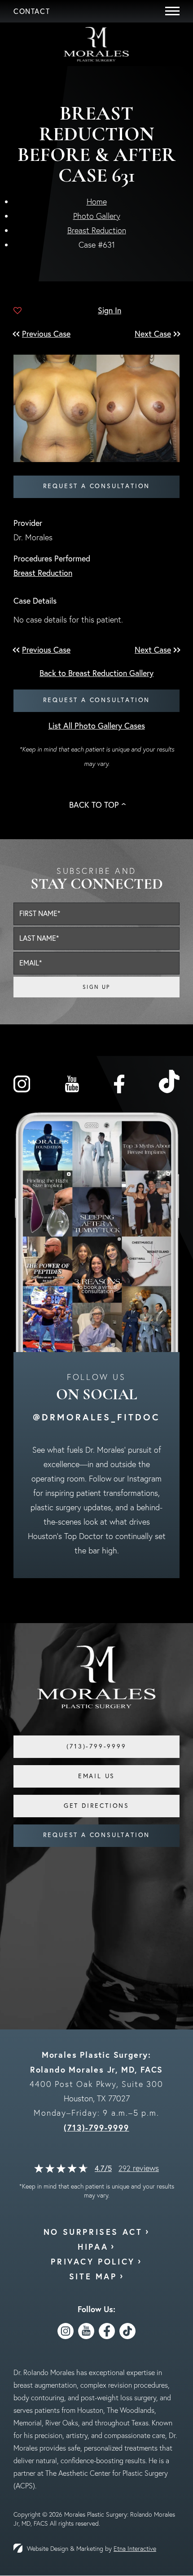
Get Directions (96, 1806)
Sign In (110, 310)
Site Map (93, 2276)
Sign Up (96, 987)
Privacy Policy (93, 2261)
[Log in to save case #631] (18, 311)
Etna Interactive (135, 2549)
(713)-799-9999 (96, 2127)
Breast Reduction (97, 230)
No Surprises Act (93, 2232)
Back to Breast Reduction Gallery (96, 673)
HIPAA (93, 2247)
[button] (51, 334)
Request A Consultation (97, 1835)
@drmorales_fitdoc (96, 1417)
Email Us (96, 1776)
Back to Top (94, 805)
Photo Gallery (97, 216)
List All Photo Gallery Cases (97, 726)
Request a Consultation (97, 486)
